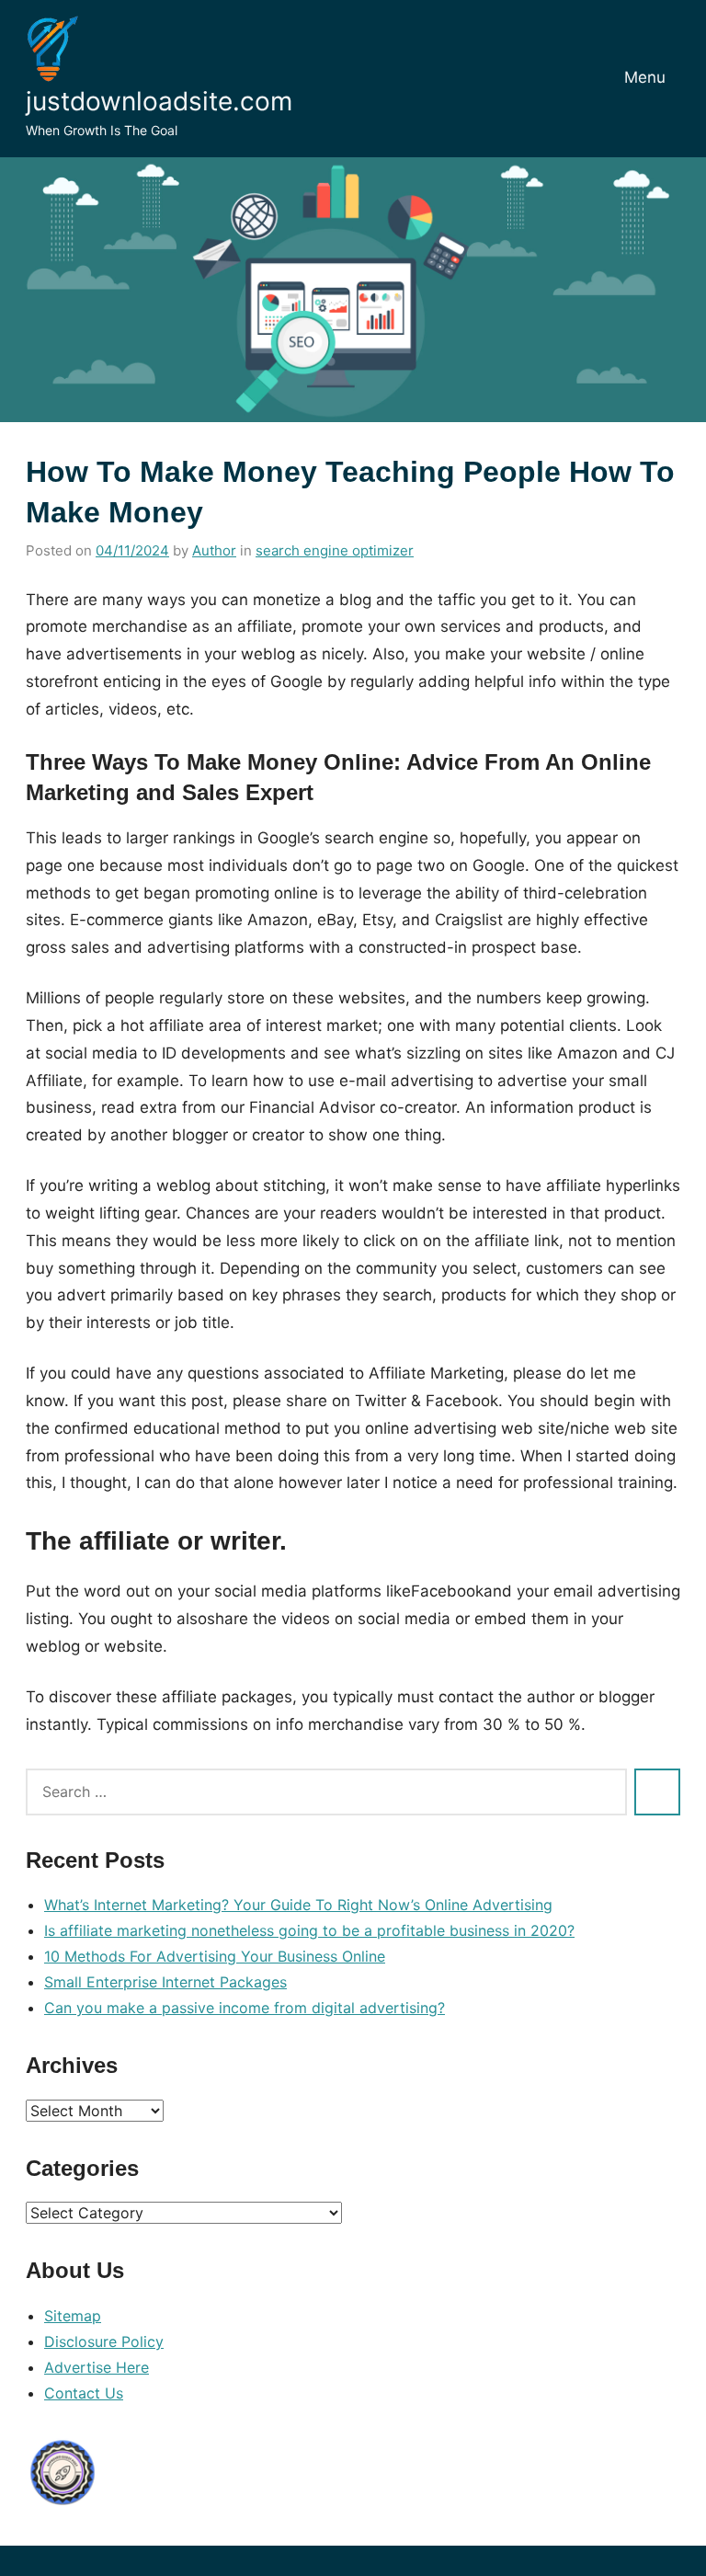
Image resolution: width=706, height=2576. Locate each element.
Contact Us (84, 2393)
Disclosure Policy (104, 2341)
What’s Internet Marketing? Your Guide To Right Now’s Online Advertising (298, 1905)
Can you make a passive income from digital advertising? (245, 2008)
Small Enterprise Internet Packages (165, 1982)
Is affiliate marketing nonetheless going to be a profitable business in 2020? (309, 1930)
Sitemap (73, 2316)
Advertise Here (97, 2367)
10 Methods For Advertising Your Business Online (215, 1956)
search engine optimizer (335, 550)
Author (214, 550)
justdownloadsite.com (159, 101)
